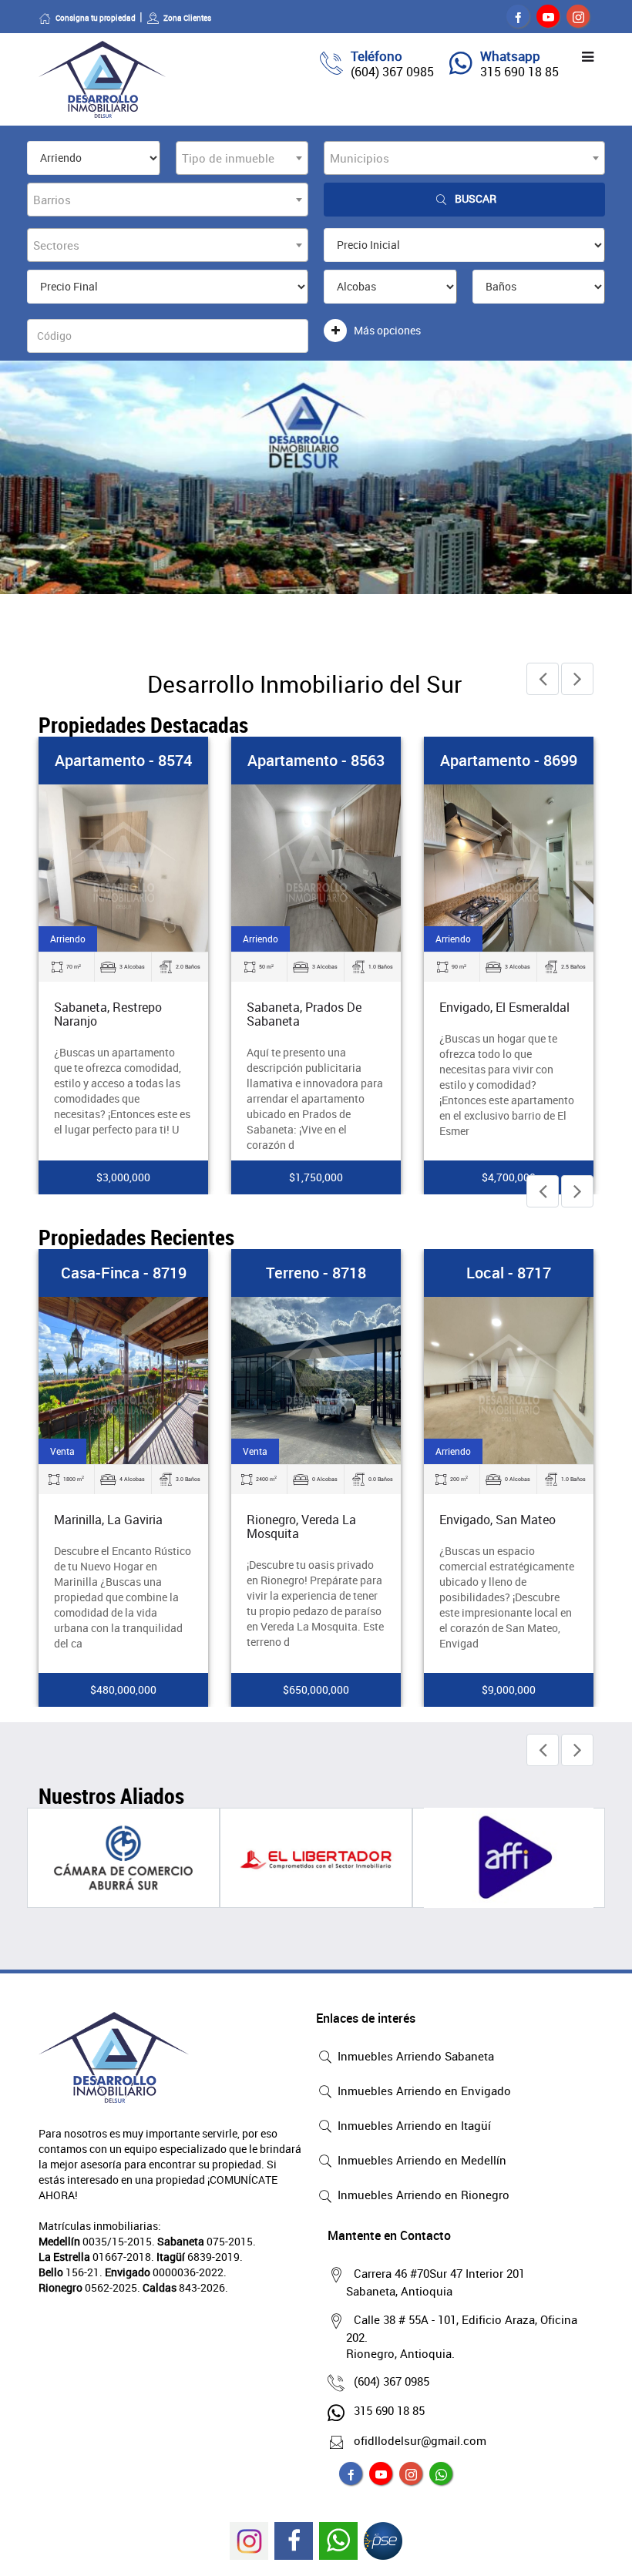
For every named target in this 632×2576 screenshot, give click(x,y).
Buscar (476, 198)
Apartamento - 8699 (509, 760)
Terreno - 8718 (316, 1273)
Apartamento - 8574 (123, 760)
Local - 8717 (509, 1273)
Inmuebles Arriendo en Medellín (420, 2160)
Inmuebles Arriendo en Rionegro (422, 2195)
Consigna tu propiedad (96, 18)
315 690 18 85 (519, 72)
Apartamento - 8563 (316, 760)
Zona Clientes (187, 18)
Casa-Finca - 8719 (124, 1273)
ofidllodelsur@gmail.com (420, 2440)
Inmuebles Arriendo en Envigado (423, 2091)
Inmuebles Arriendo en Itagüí (413, 2125)
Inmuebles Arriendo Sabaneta (414, 2056)
